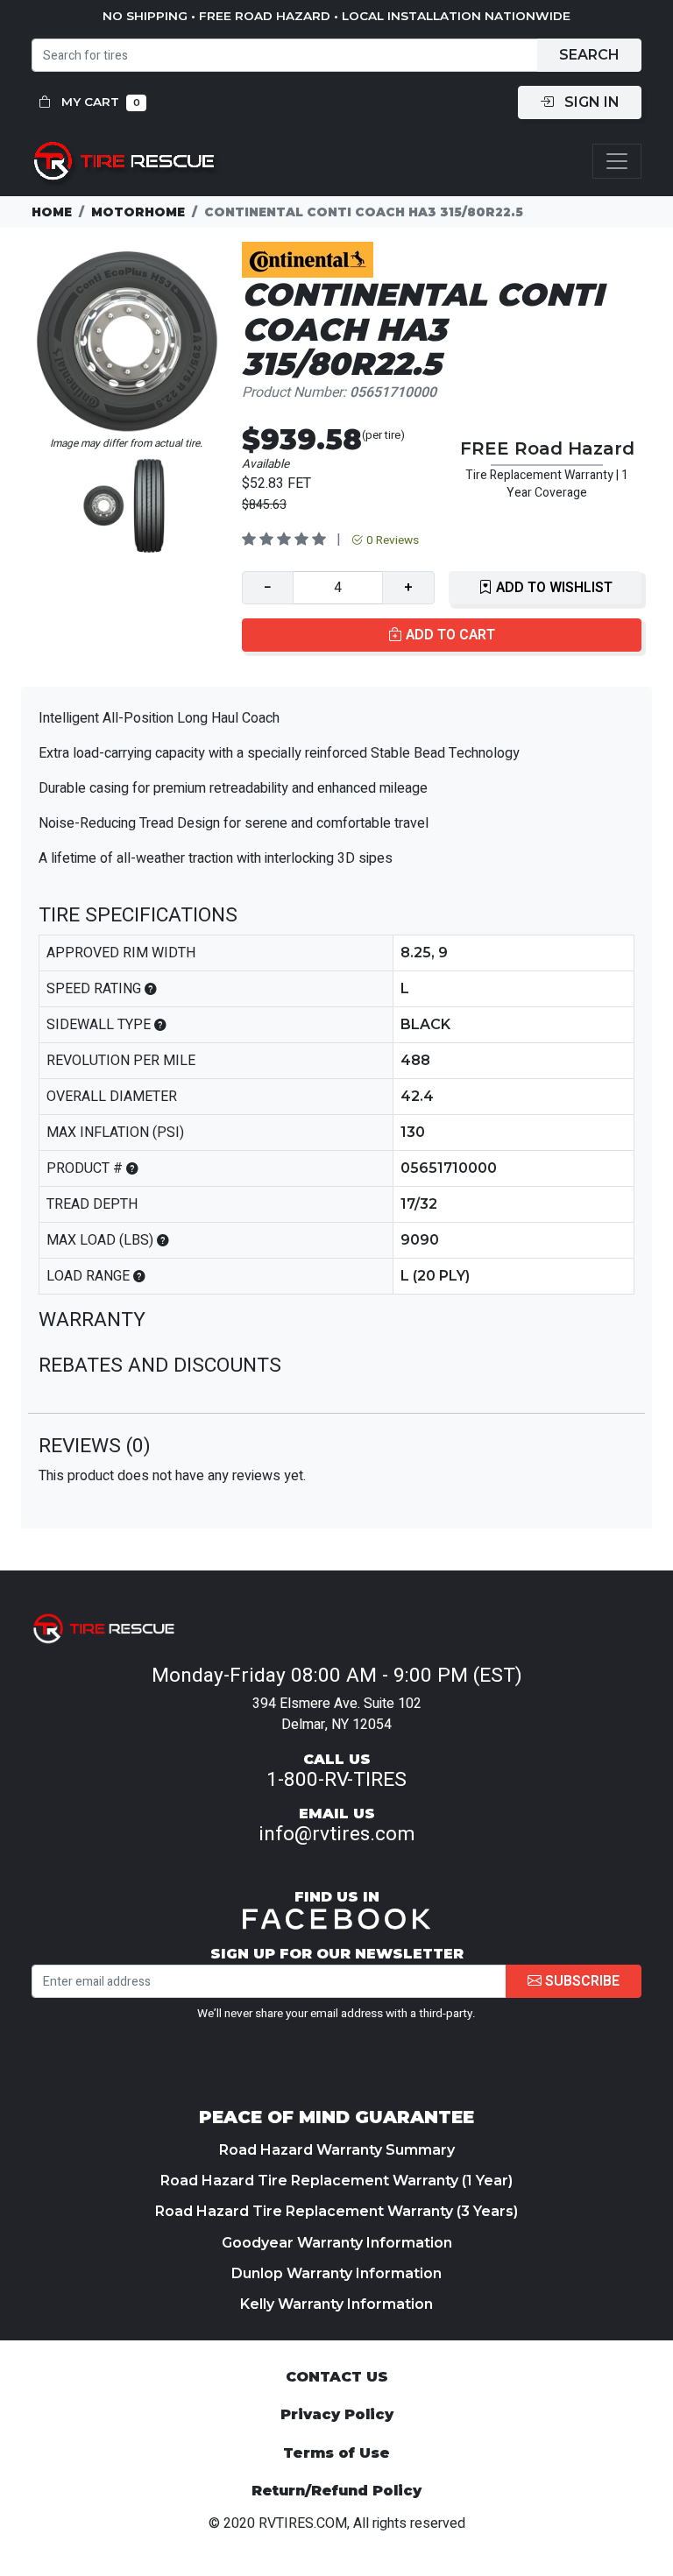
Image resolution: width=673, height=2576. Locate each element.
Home (52, 212)
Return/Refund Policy (336, 2491)
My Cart (99, 102)
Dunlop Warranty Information (336, 2273)
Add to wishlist (553, 588)
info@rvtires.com (337, 1834)
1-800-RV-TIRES (336, 1780)
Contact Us (337, 2377)
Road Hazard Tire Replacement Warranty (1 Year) (336, 2181)
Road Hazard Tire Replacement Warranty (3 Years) (336, 2211)
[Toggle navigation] (617, 162)
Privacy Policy (337, 2414)
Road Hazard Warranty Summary (337, 2150)
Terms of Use (336, 2453)
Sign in (590, 102)
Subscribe (581, 1981)
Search (589, 55)
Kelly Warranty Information (336, 2304)
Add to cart (449, 635)
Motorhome (138, 212)
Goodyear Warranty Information (337, 2243)
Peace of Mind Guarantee (336, 2117)
